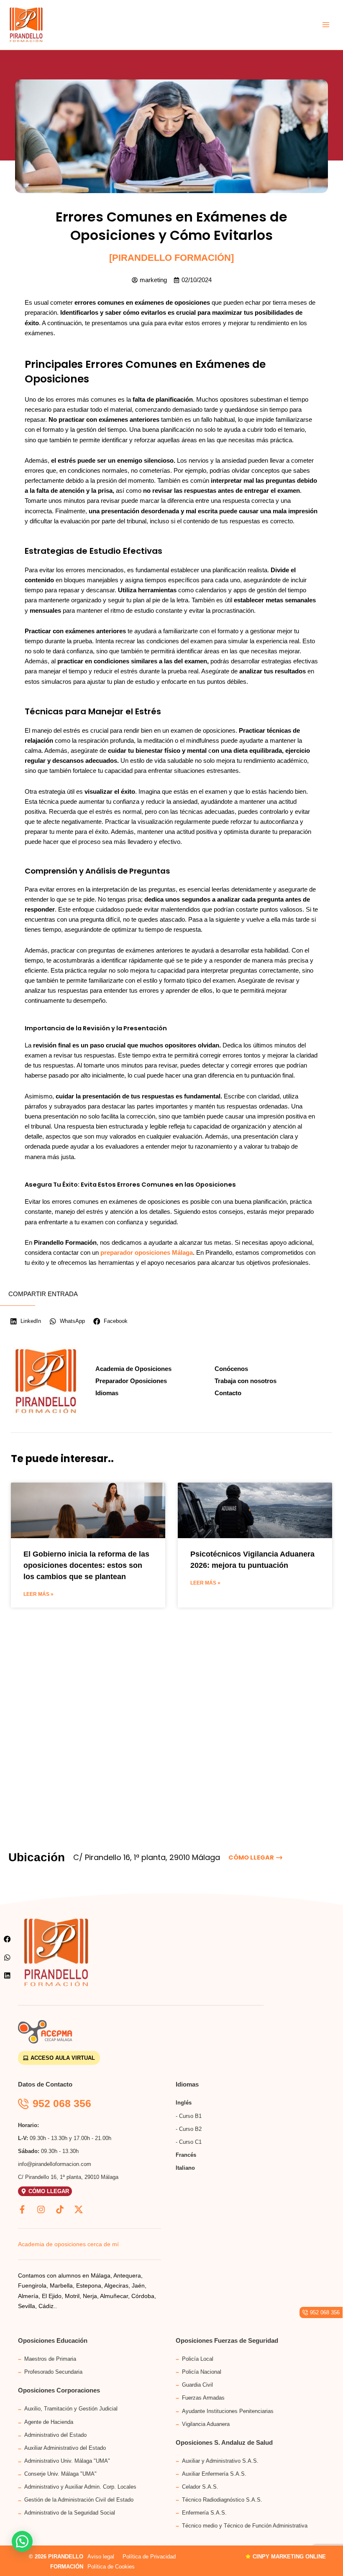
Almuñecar (114, 2296)
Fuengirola (32, 2286)
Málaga (101, 2275)
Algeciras (116, 2286)
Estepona (89, 2286)
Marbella (61, 2286)
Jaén (138, 2286)
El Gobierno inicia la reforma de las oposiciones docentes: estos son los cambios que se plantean (86, 1565)
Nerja (90, 2296)
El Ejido (52, 2296)
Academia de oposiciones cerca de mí (68, 2244)
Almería (28, 2296)
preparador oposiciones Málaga (147, 1253)
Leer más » (38, 1594)
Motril (72, 2296)
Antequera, (127, 2275)
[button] (7, 1939)
